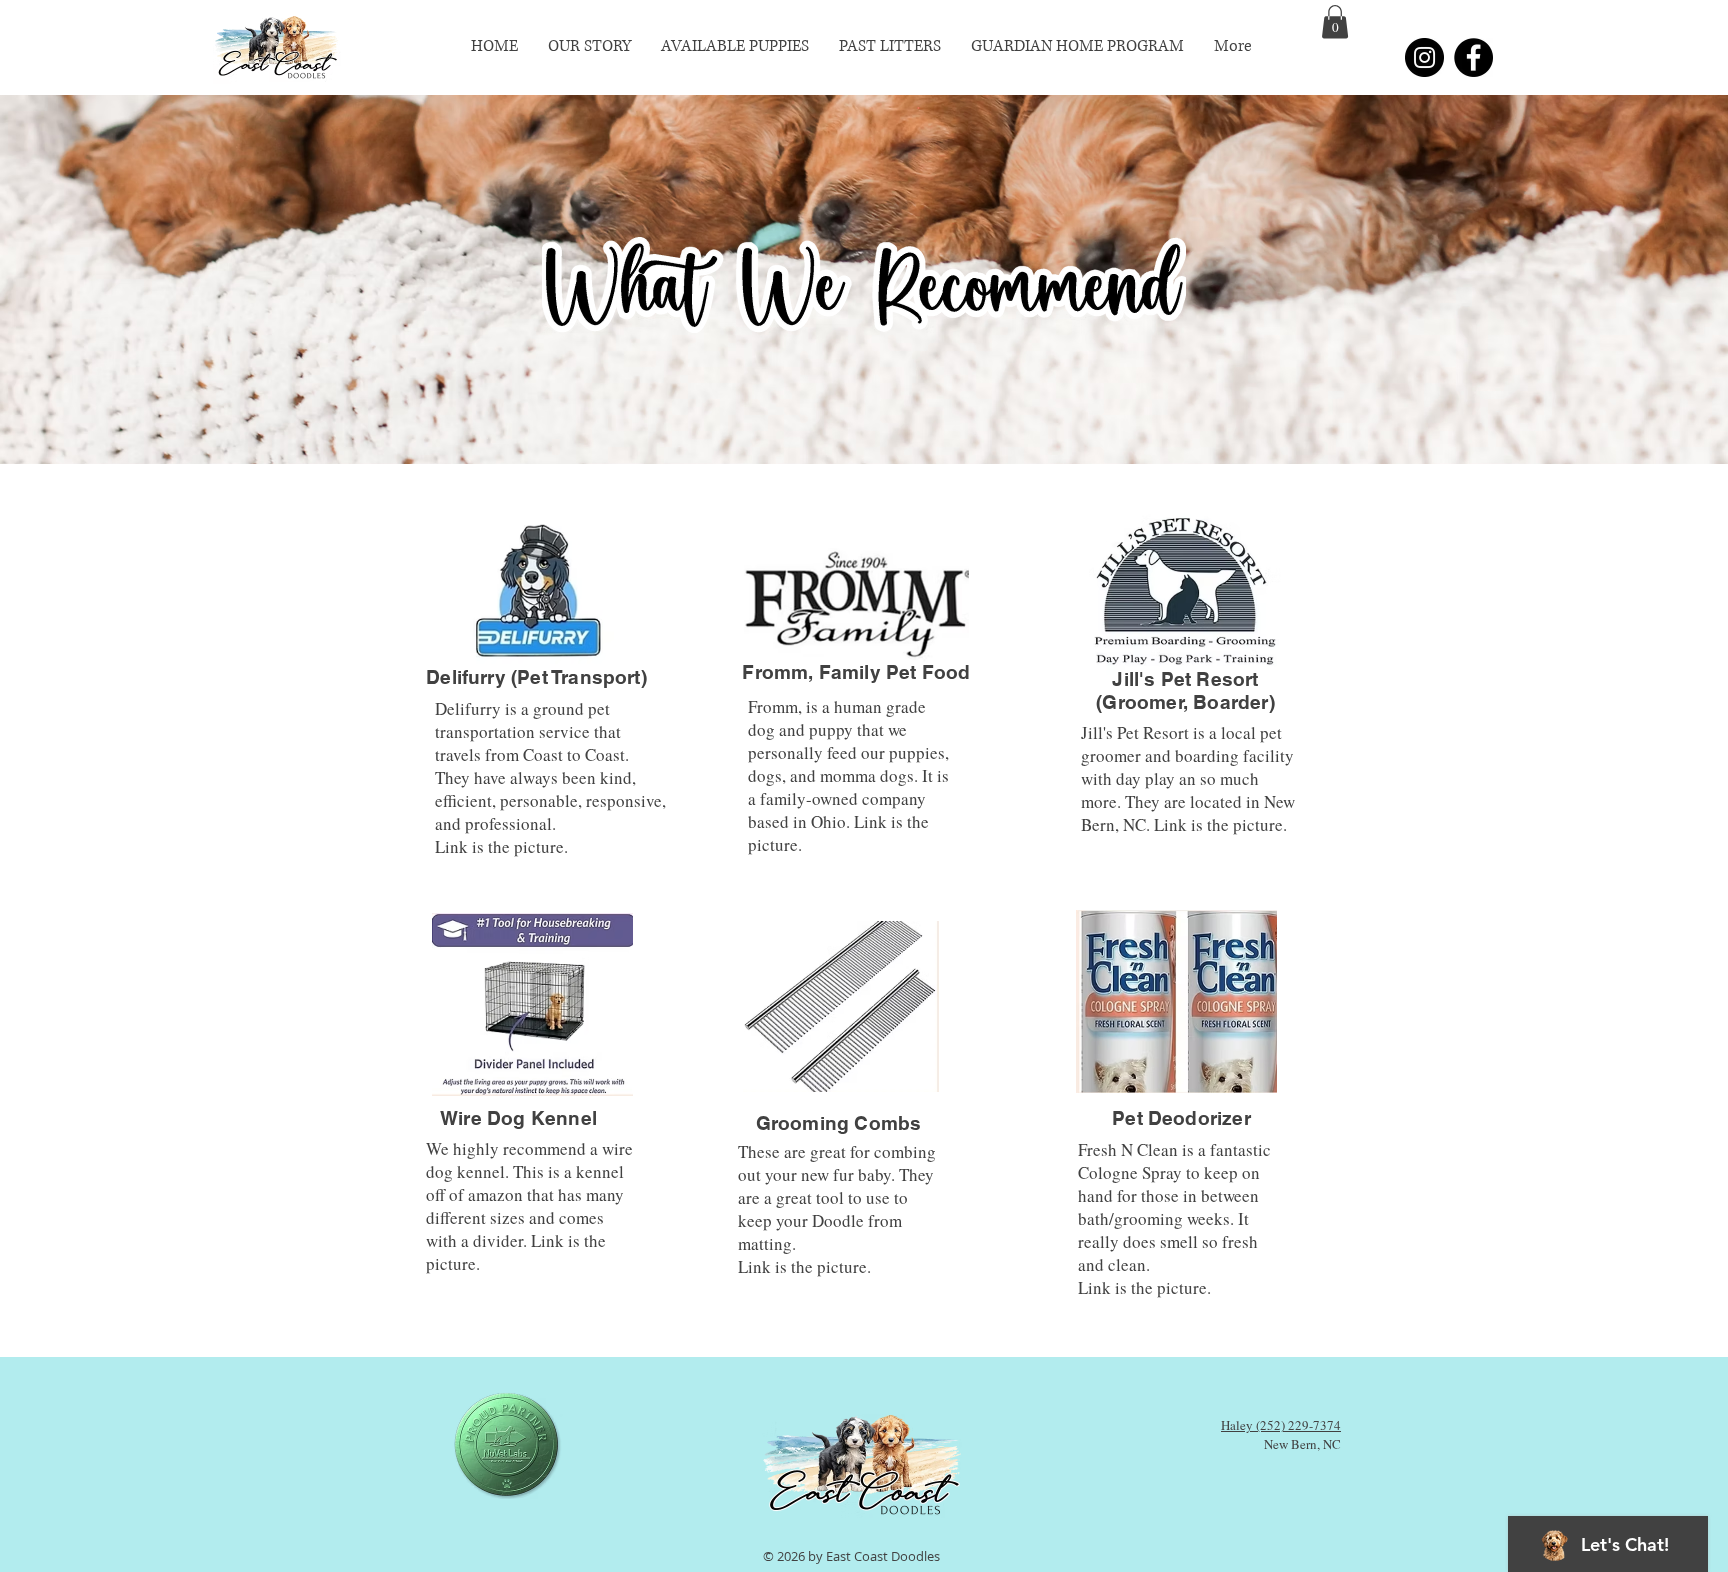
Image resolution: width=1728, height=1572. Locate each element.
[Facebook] (1473, 57)
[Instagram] (1424, 57)
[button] (1335, 21)
